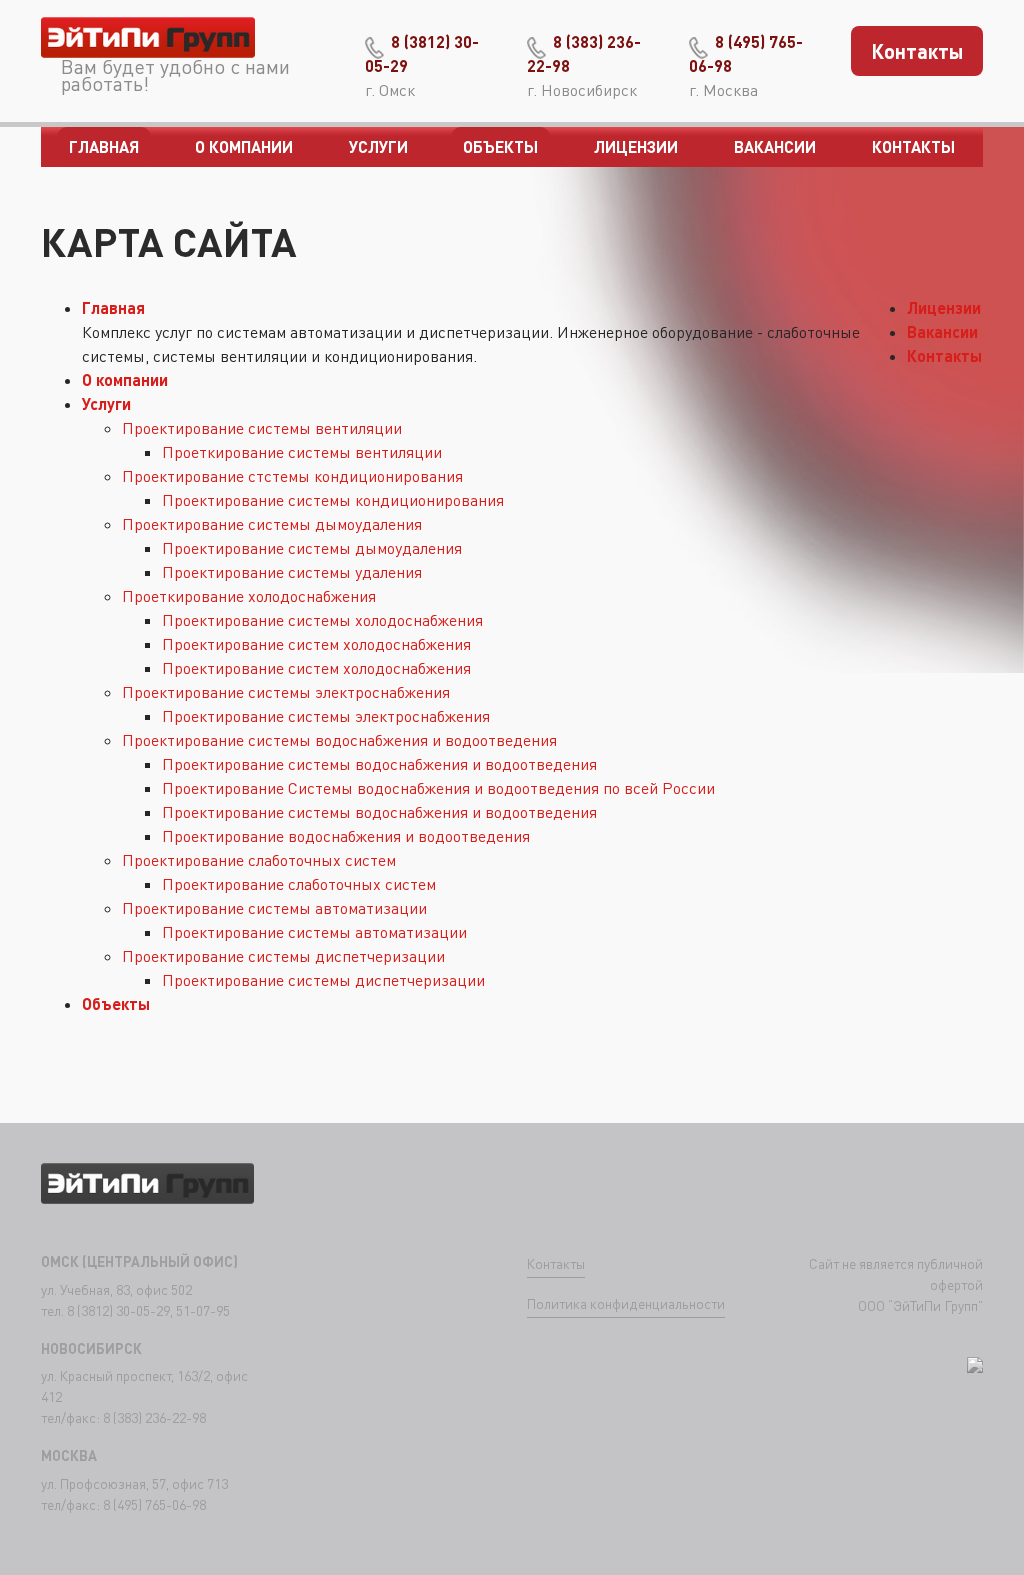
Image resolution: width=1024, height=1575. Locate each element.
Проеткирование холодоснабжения (249, 596)
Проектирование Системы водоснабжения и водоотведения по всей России (438, 788)
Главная (104, 146)
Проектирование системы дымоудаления (272, 524)
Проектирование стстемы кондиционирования (292, 476)
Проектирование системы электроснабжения (286, 692)
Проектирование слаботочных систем (259, 860)
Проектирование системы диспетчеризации (283, 956)
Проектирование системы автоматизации (274, 908)
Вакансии (775, 146)
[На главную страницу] (148, 42)
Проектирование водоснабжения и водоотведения (346, 836)
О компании (244, 146)
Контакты (917, 51)
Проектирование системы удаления (292, 572)
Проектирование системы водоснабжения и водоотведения (339, 740)
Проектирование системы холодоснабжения (322, 620)
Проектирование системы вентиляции (262, 428)
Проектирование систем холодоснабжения (316, 644)
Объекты (500, 146)
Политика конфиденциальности (626, 1303)
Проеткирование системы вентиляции (302, 452)
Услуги (378, 146)
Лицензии (636, 146)
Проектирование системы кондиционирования (333, 500)
